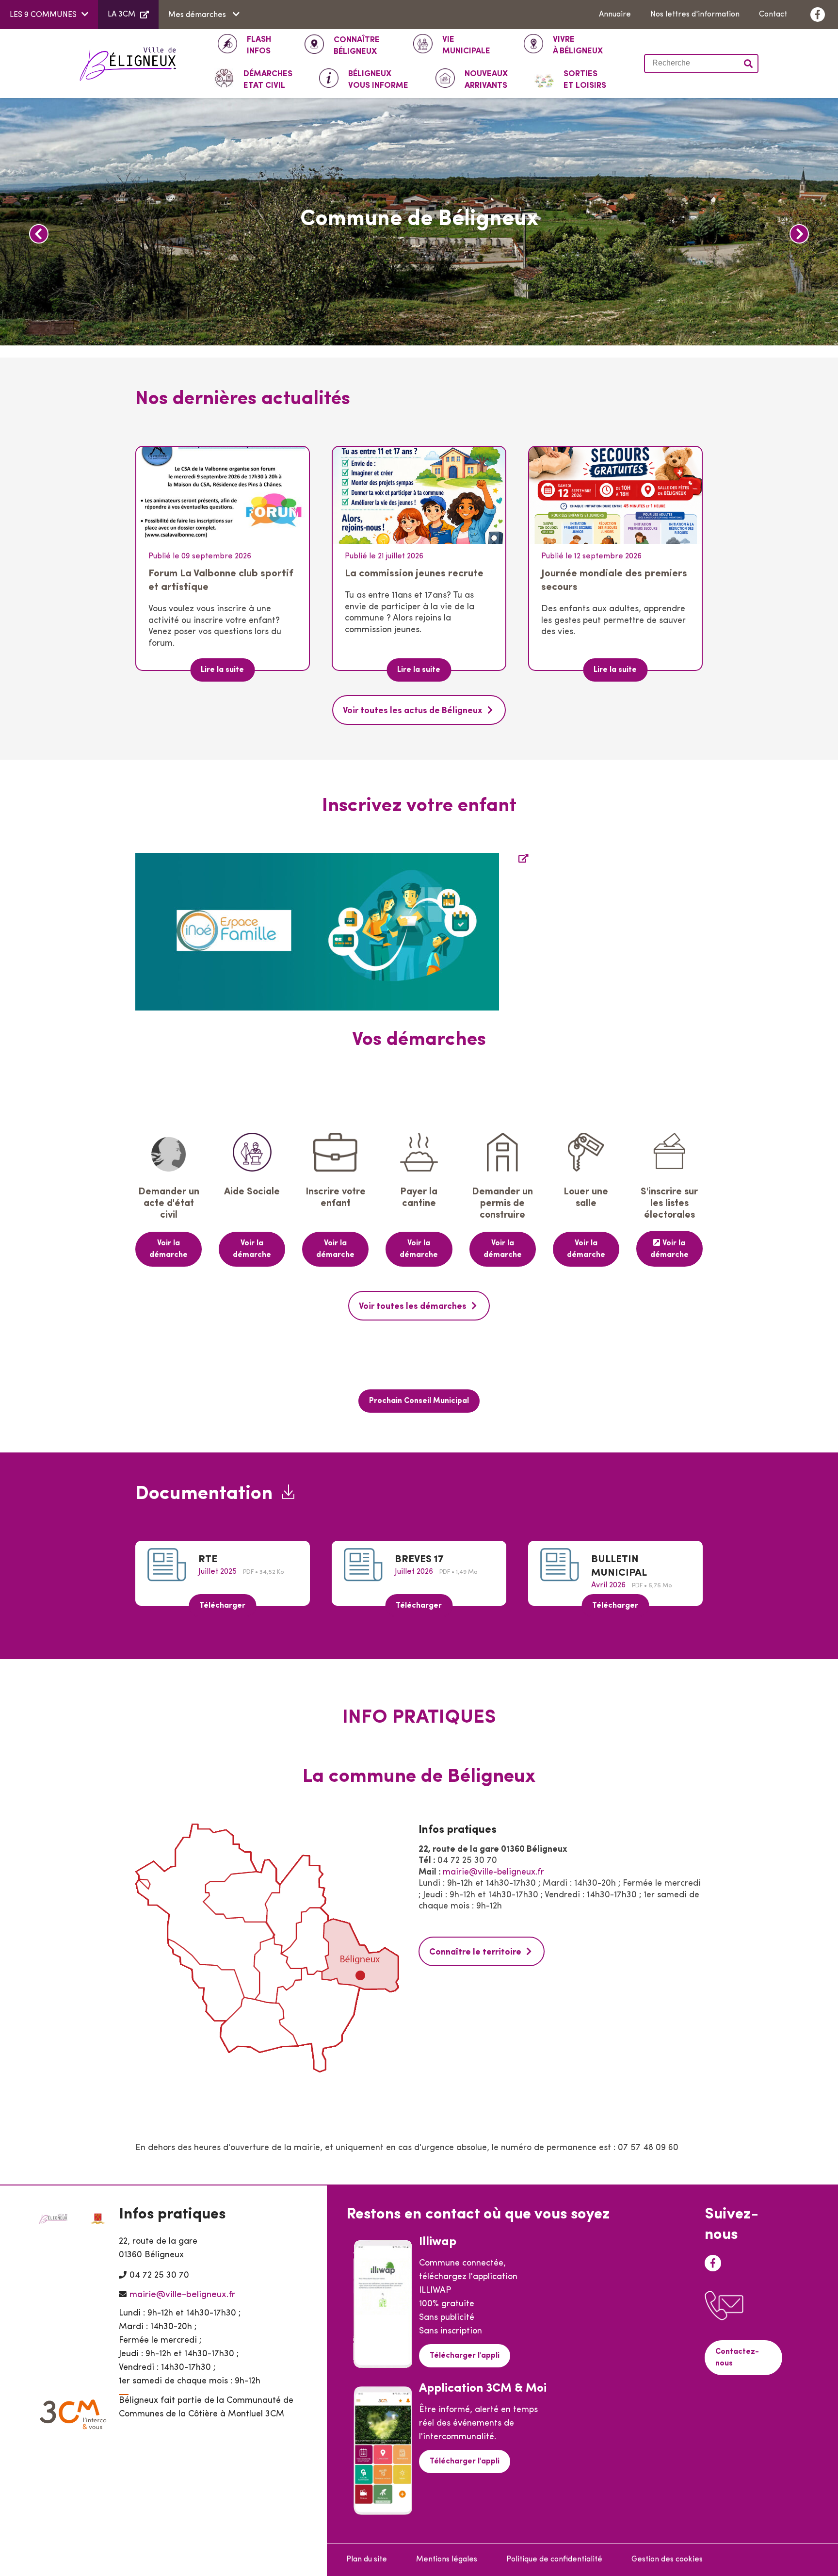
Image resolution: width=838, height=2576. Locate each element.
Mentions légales (447, 2560)
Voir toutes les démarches (413, 1307)
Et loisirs (585, 80)
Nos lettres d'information (695, 15)
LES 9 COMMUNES (43, 15)
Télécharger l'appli (465, 2356)
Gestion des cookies (667, 2560)
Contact (773, 15)
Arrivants (486, 80)
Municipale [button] (466, 45)
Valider (749, 64)
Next (799, 234)
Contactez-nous (737, 2358)
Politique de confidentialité (554, 2560)
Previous (39, 234)
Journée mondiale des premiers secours (614, 580)
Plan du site (367, 2560)
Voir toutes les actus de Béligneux (413, 711)
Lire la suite (222, 670)
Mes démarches (198, 15)
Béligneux (357, 46)
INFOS (259, 45)
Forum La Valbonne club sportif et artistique (221, 580)
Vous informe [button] (378, 80)
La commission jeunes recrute (414, 574)
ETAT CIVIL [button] (268, 80)
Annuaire (615, 15)
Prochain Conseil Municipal (419, 1401)
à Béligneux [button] (578, 45)
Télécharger (222, 1606)
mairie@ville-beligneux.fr (493, 1873)
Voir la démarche (169, 1249)
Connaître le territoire (475, 1953)
